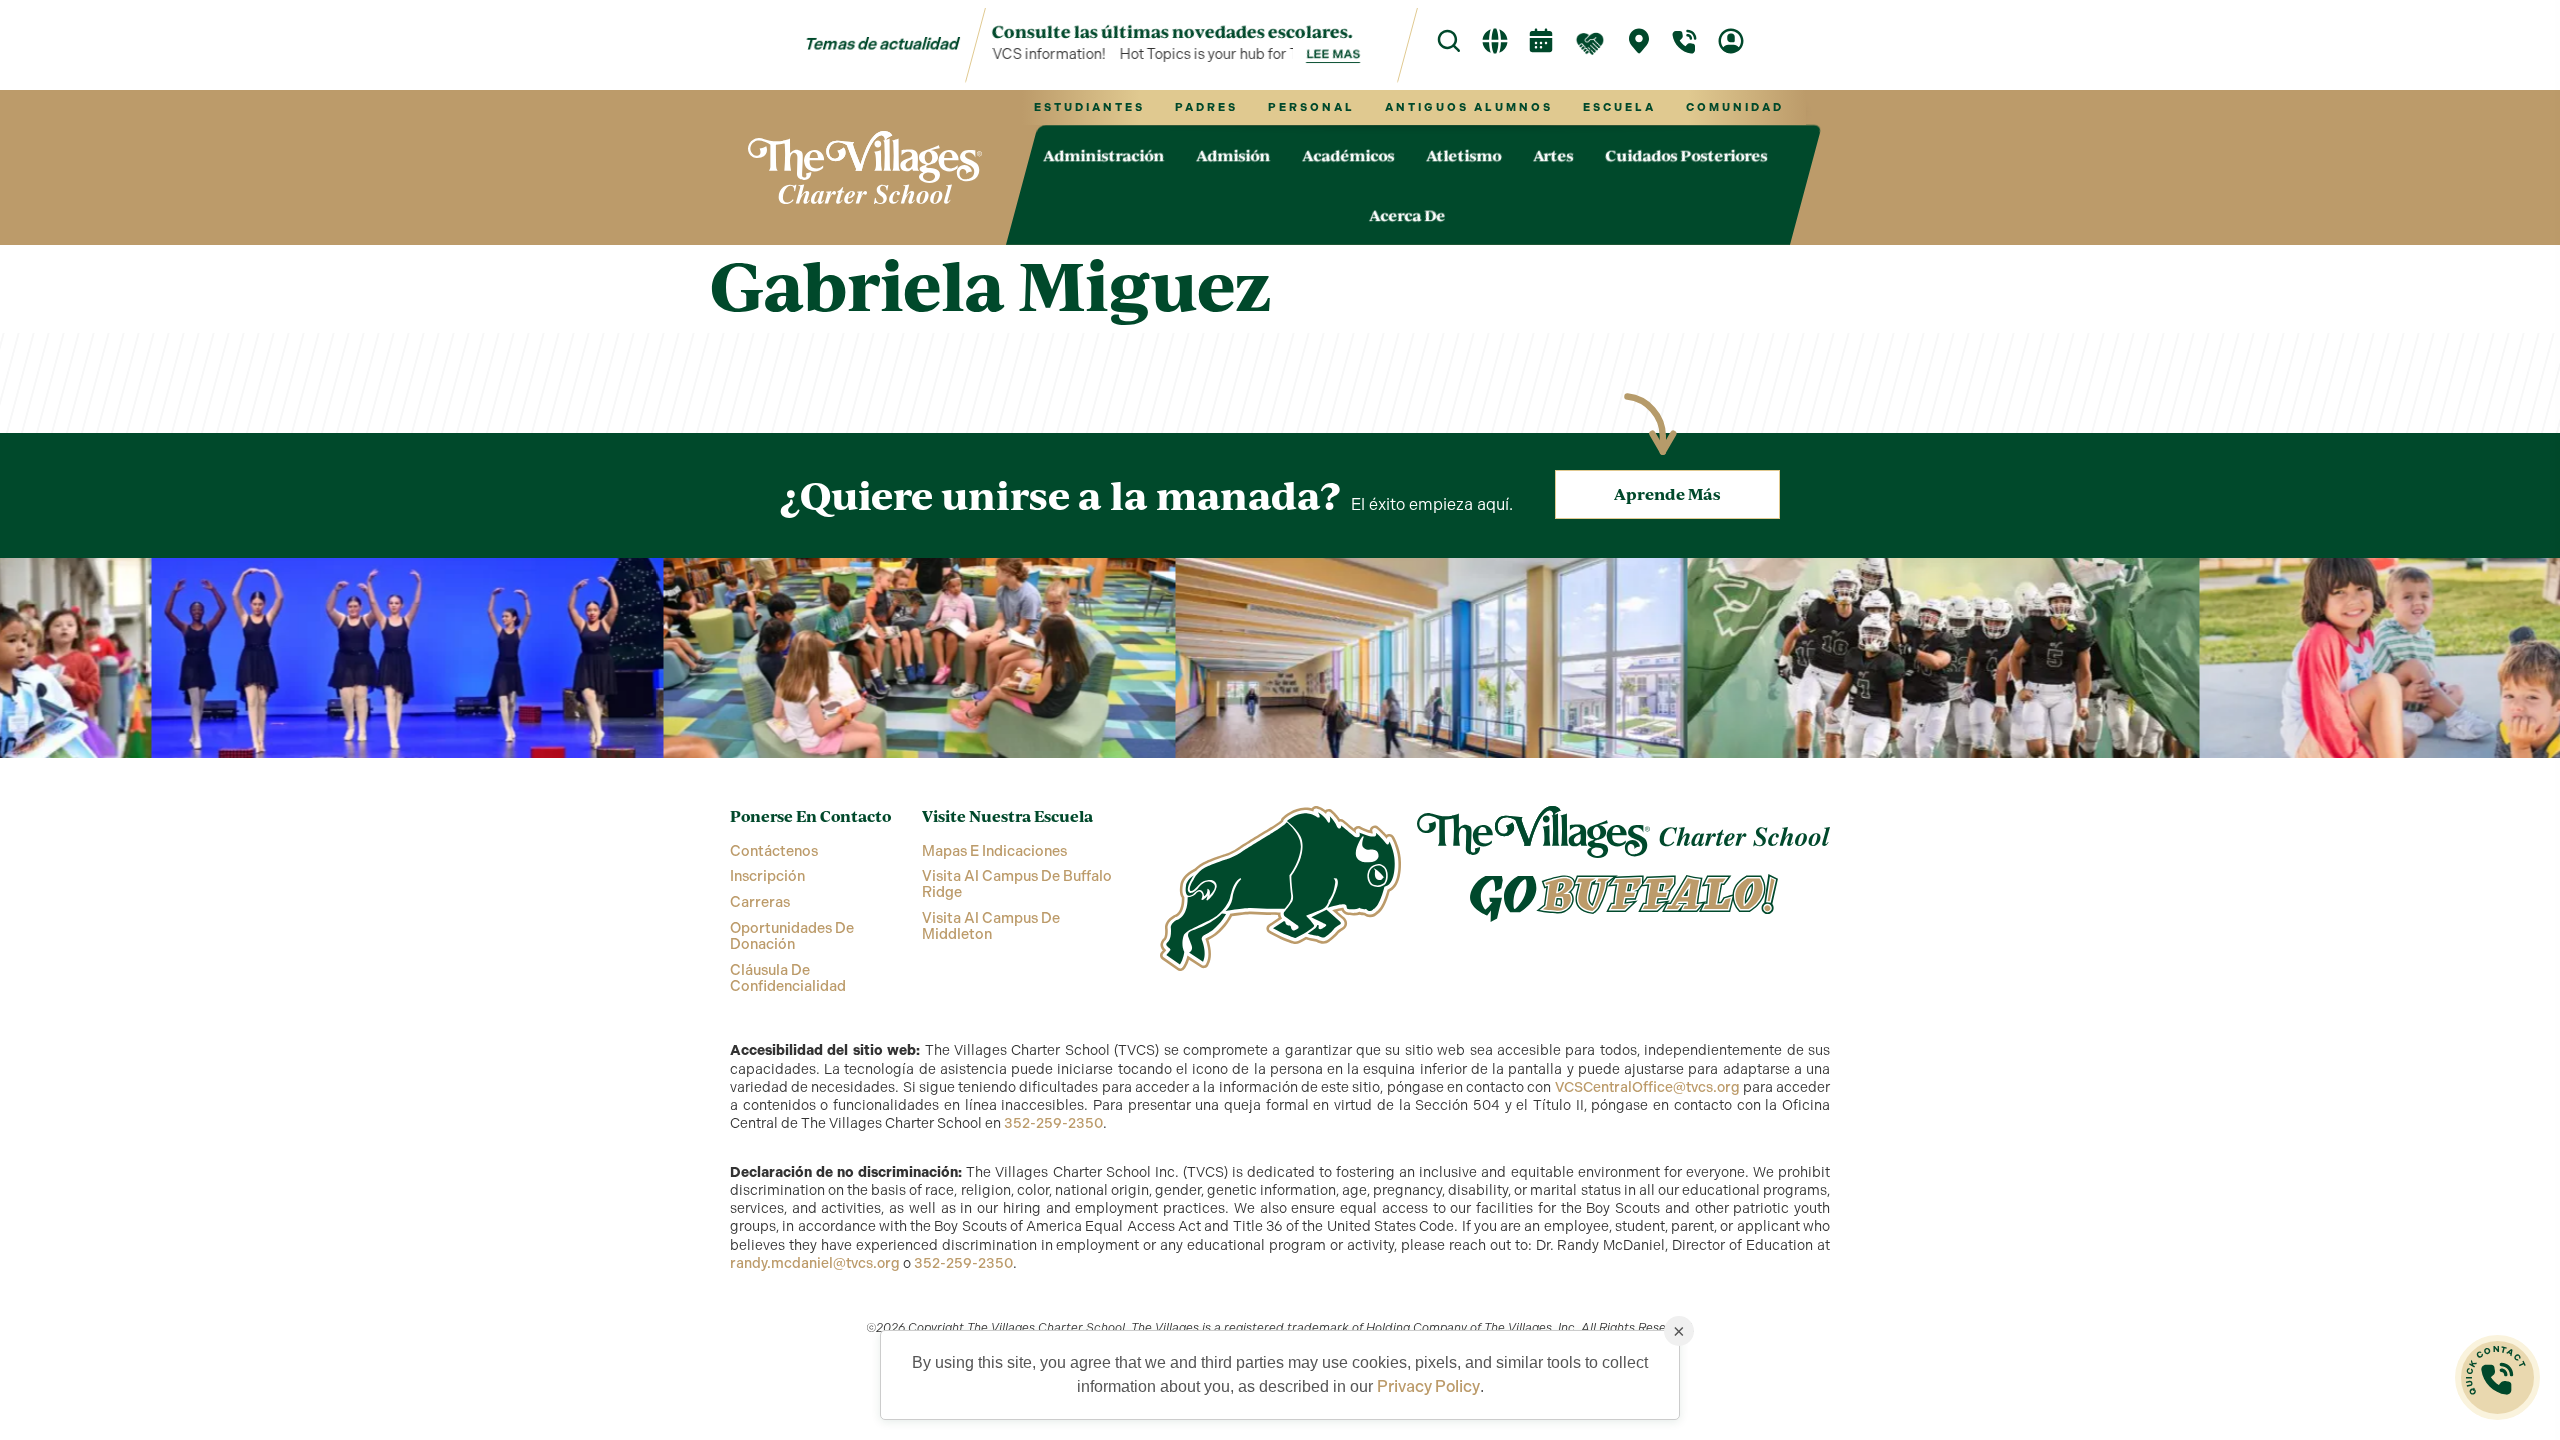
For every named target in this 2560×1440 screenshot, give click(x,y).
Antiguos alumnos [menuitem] (1469, 107)
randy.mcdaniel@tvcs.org (815, 1263)
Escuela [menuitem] (1619, 107)
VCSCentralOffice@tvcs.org (1647, 1087)
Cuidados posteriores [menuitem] (1686, 155)
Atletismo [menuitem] (1463, 155)
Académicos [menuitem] (1348, 155)
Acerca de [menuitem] (1407, 215)
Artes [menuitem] (1553, 155)
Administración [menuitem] (1103, 155)
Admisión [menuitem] (1233, 155)
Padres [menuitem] (1206, 107)
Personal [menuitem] (1311, 107)
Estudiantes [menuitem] (1089, 107)
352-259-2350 (1053, 1123)
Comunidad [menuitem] (1735, 107)
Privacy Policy (1428, 1386)
